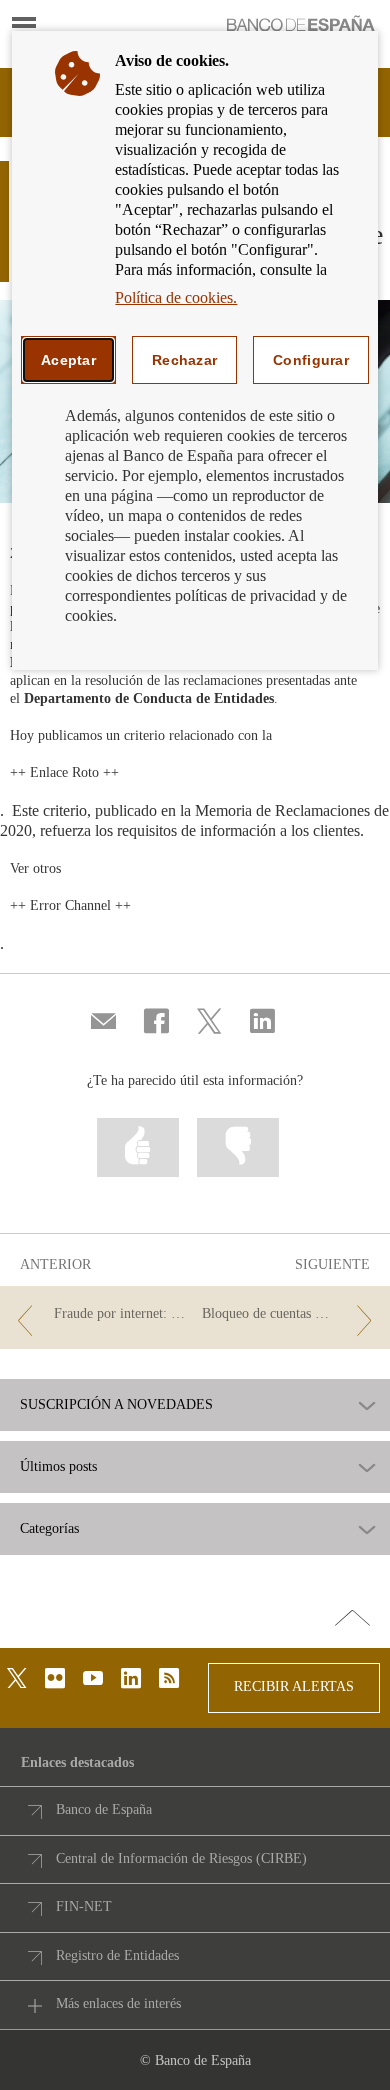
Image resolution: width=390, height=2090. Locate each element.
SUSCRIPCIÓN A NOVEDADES (116, 1405)
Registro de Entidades (117, 1955)
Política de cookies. (176, 297)
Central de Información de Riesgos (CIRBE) (181, 1858)
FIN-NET (84, 1906)
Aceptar (68, 360)
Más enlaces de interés (118, 2003)
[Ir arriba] (352, 1619)
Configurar (311, 360)
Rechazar (184, 360)
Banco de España (104, 1809)
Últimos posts (58, 1467)
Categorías (49, 1529)
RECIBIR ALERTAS (294, 1686)
